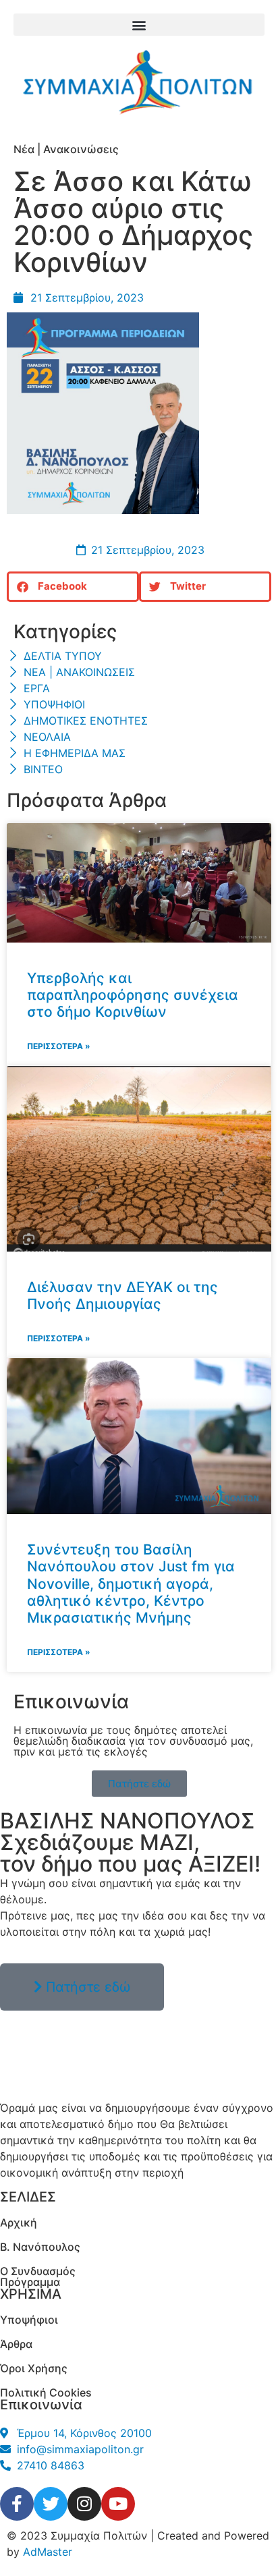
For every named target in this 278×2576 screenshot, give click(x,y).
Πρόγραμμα (30, 2282)
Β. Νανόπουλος (40, 2247)
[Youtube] (118, 2504)
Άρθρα (16, 2344)
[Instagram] (84, 2504)
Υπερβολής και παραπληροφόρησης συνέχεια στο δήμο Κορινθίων (133, 995)
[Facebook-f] (17, 2504)
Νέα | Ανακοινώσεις (66, 149)
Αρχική (19, 2222)
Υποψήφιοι (29, 2320)
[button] (139, 25)
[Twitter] (51, 2504)
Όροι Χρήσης (34, 2368)
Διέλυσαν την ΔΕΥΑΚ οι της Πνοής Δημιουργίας (122, 1295)
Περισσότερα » (59, 1046)
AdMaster (48, 2552)
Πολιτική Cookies (46, 2392)
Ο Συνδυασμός (38, 2271)
